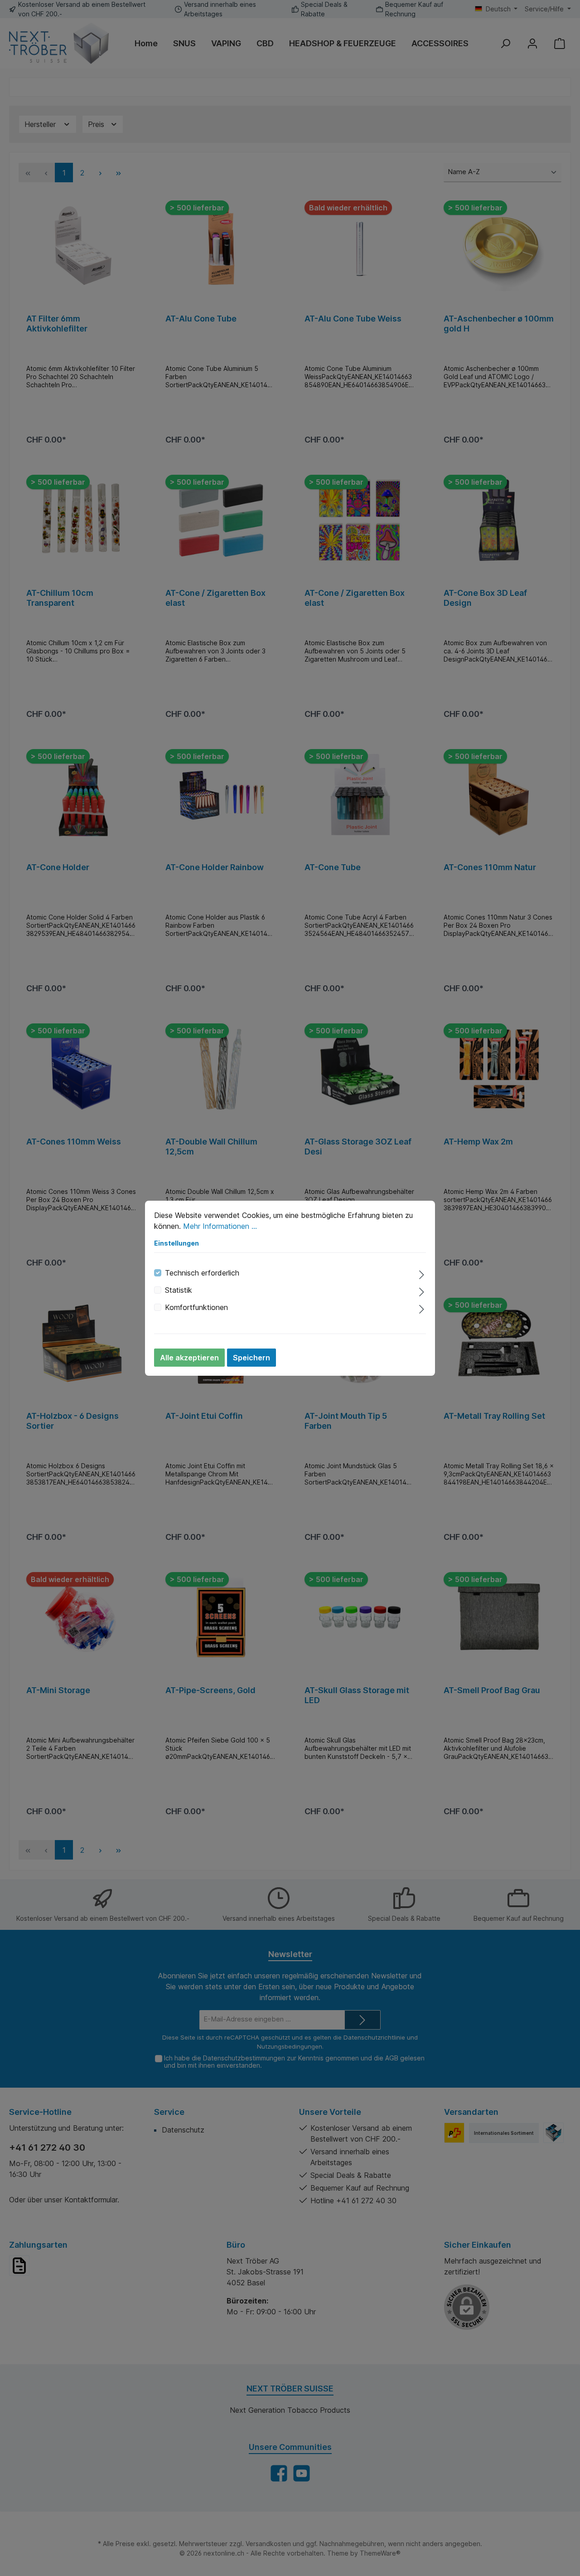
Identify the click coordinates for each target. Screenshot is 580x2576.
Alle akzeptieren (189, 1358)
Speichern (251, 1358)
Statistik (179, 1290)
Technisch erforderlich (202, 1273)
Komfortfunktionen (196, 1307)
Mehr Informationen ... (220, 1226)
